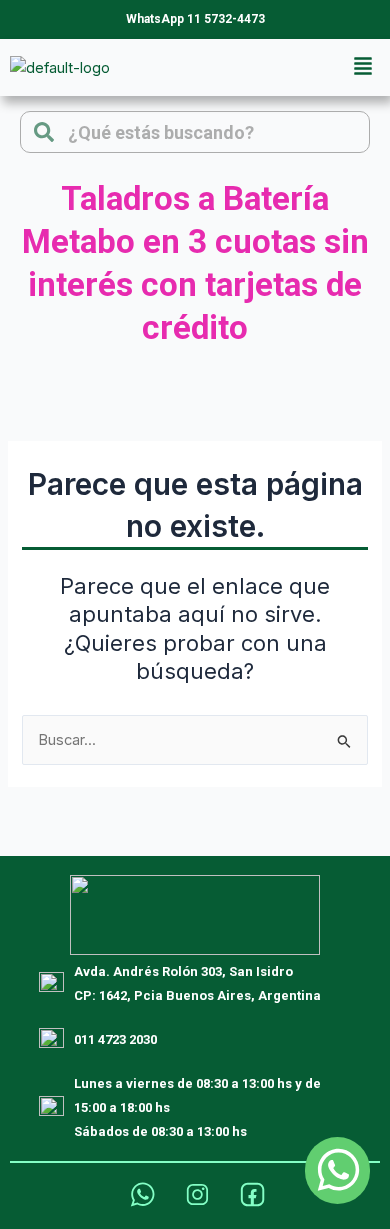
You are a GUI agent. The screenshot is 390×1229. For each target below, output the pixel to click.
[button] (363, 67)
